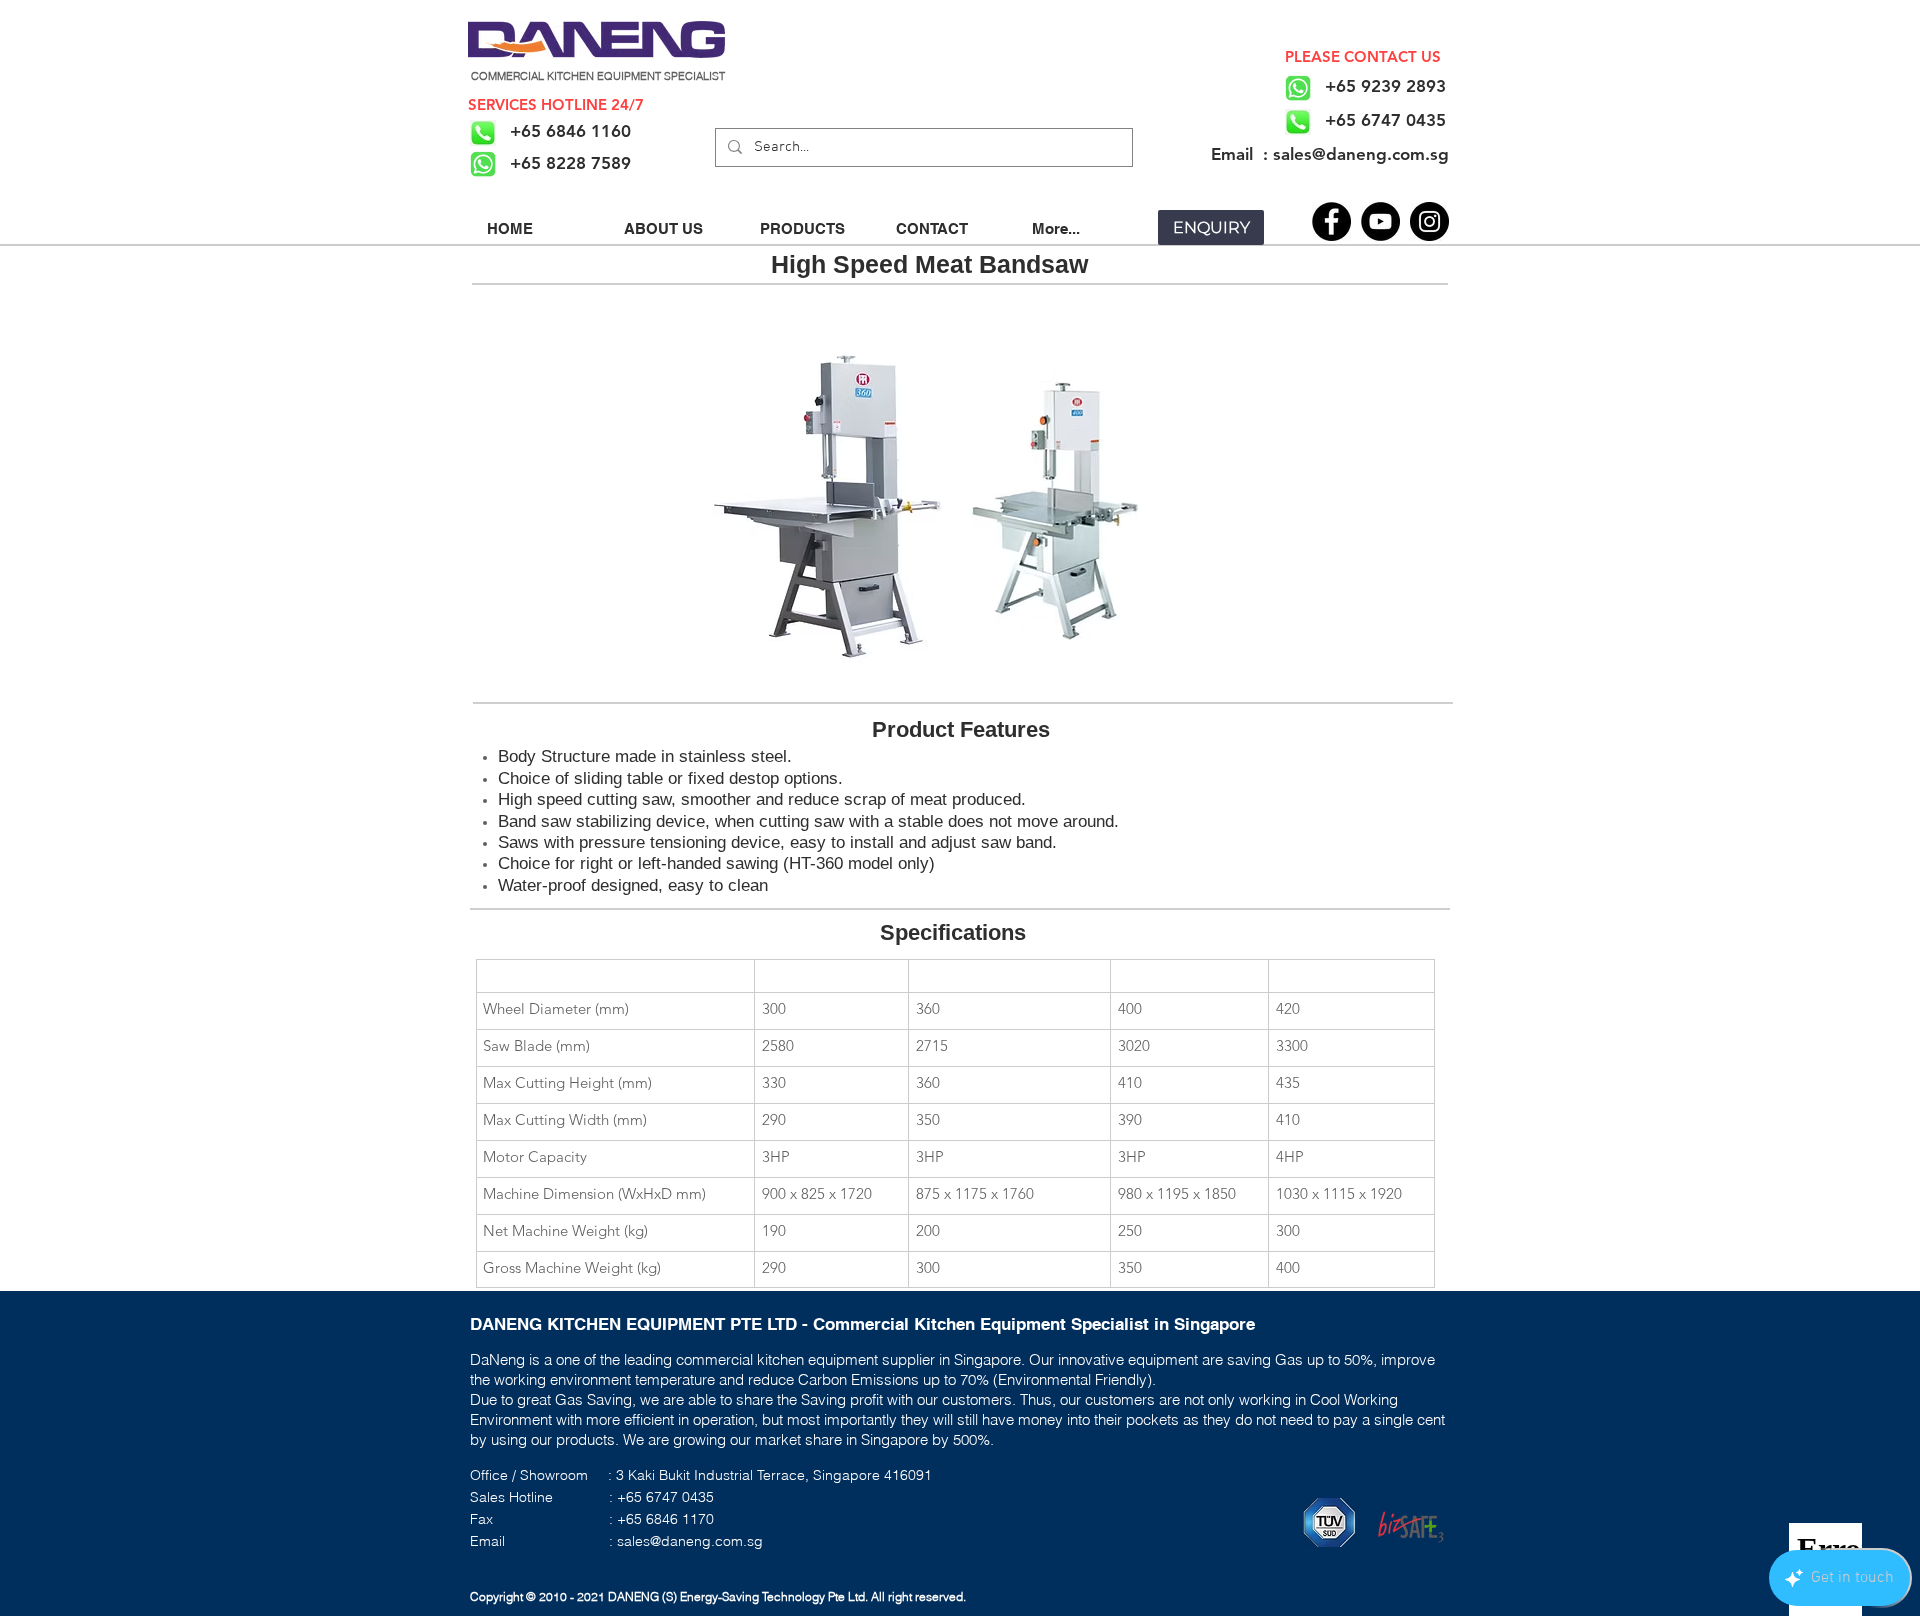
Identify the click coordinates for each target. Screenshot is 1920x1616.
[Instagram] (1429, 221)
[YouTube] (1380, 221)
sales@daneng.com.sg (690, 1541)
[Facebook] (1331, 221)
